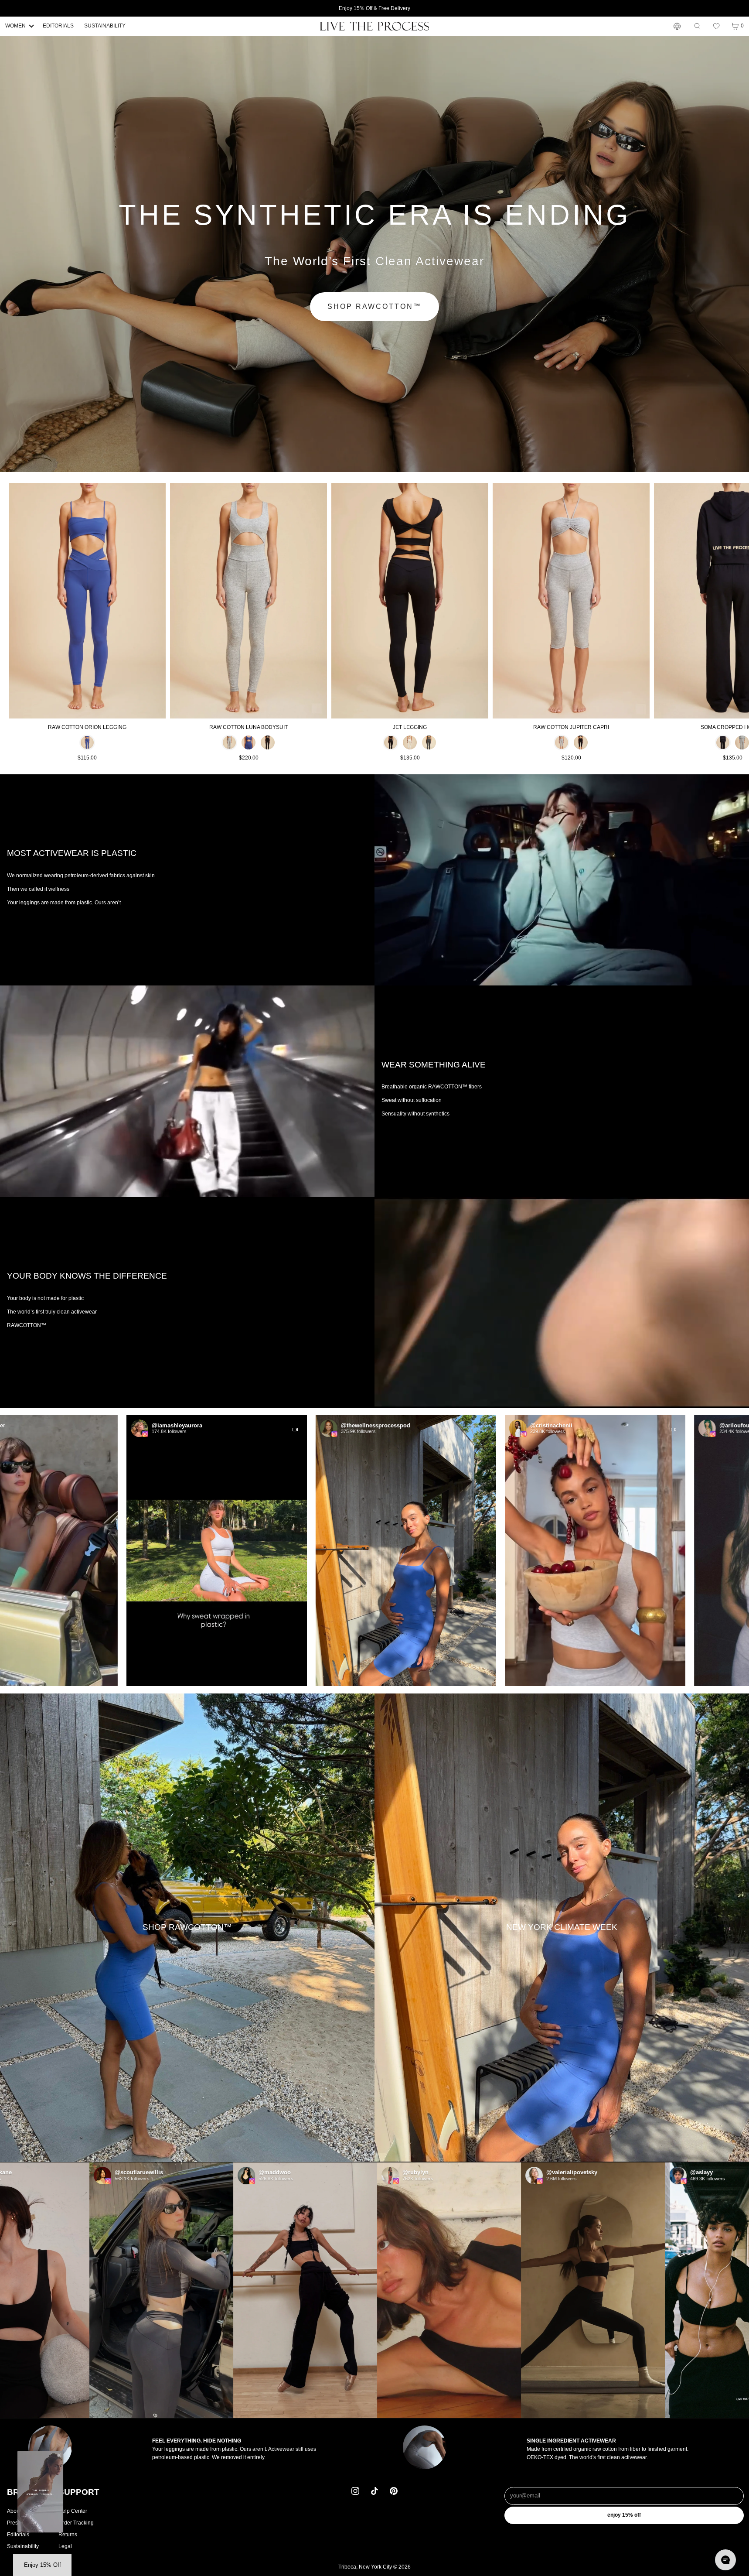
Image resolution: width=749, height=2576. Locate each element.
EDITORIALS (58, 26)
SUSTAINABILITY (105, 26)
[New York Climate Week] (562, 1928)
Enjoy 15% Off (624, 2515)
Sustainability (23, 2546)
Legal (65, 2546)
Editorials (18, 2534)
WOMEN (15, 26)
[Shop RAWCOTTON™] (187, 1928)
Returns (68, 2534)
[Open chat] (725, 2560)
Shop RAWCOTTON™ (374, 306)
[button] (716, 26)
